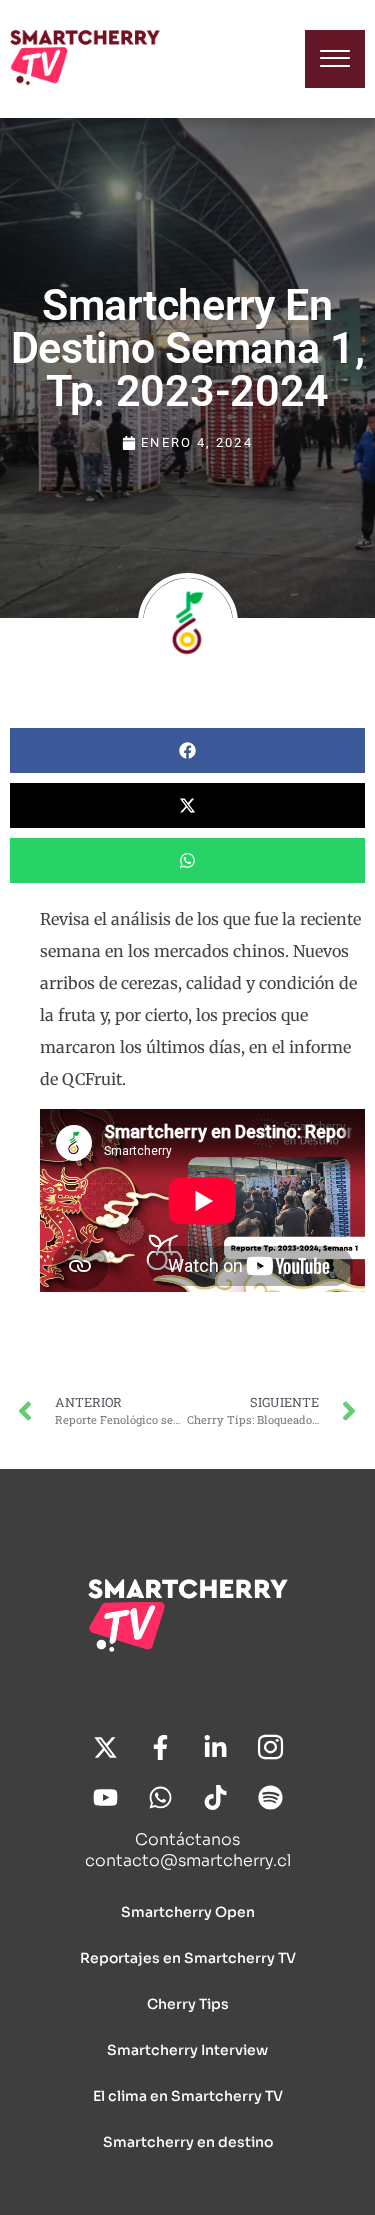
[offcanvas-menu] (335, 59)
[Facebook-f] (160, 1747)
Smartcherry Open (188, 1912)
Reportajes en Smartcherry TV (188, 1958)
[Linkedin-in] (215, 1747)
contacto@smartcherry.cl (188, 1860)
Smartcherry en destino (188, 2142)
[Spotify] (270, 1797)
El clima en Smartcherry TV (188, 2096)
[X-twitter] (105, 1747)
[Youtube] (105, 1797)
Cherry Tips (188, 2004)
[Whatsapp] (160, 1797)
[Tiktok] (215, 1797)
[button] (187, 750)
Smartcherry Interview (187, 2050)
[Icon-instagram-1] (270, 1747)
